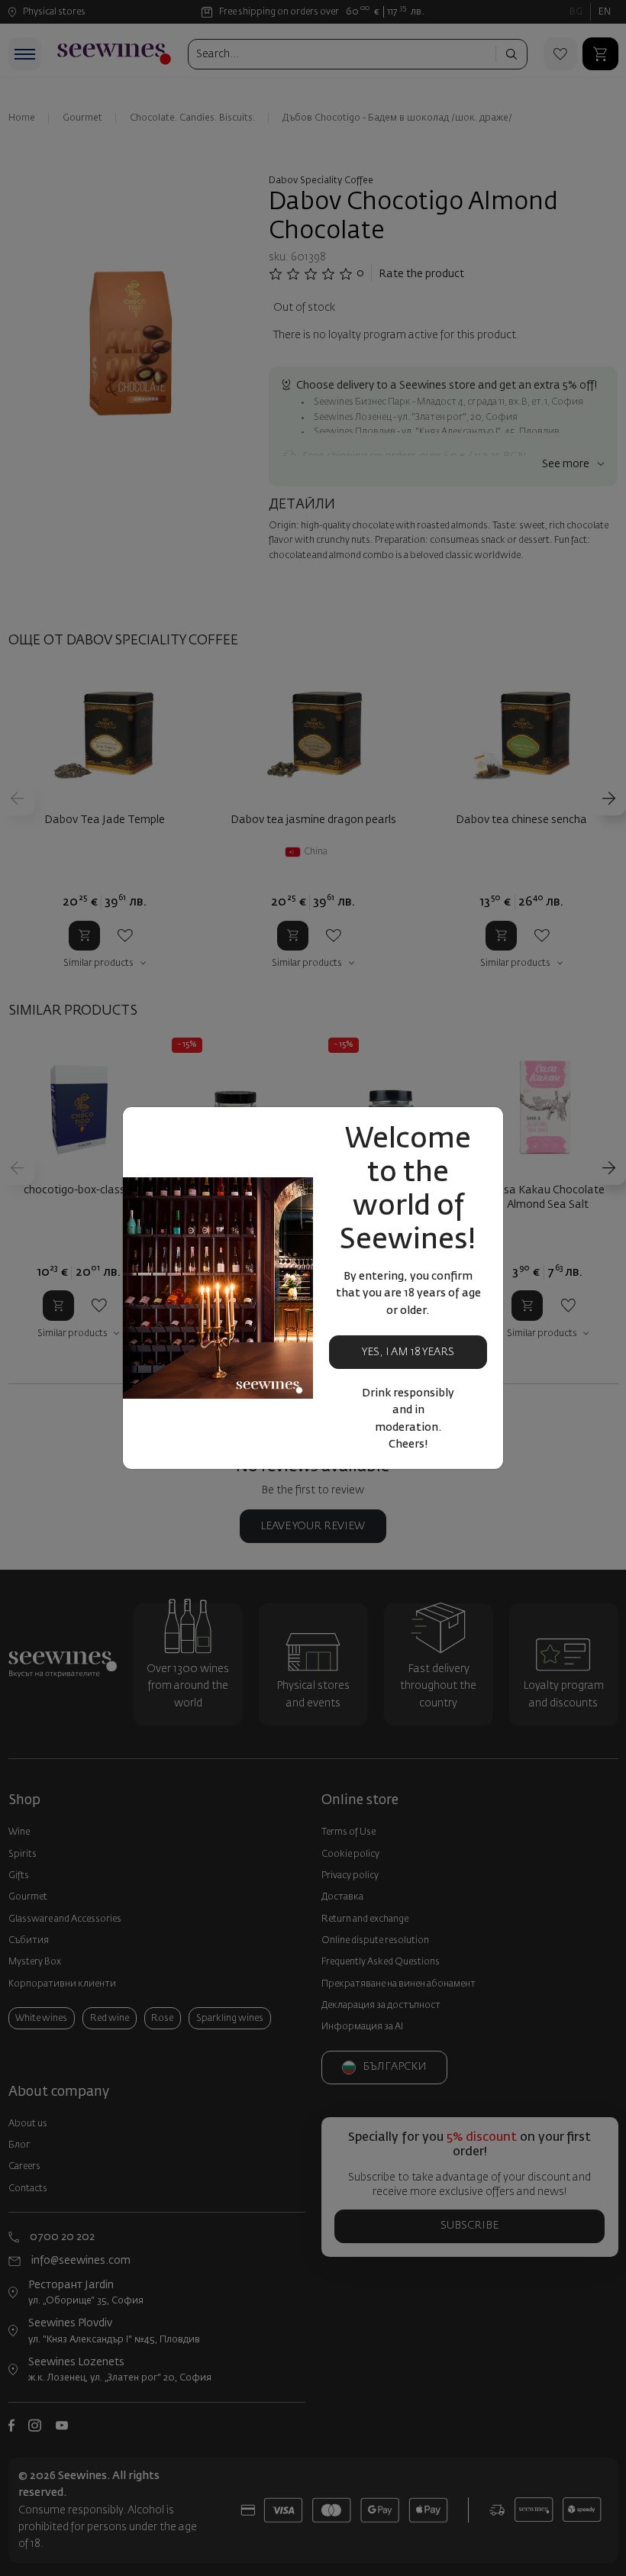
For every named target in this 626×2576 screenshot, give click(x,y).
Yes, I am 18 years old (408, 1358)
